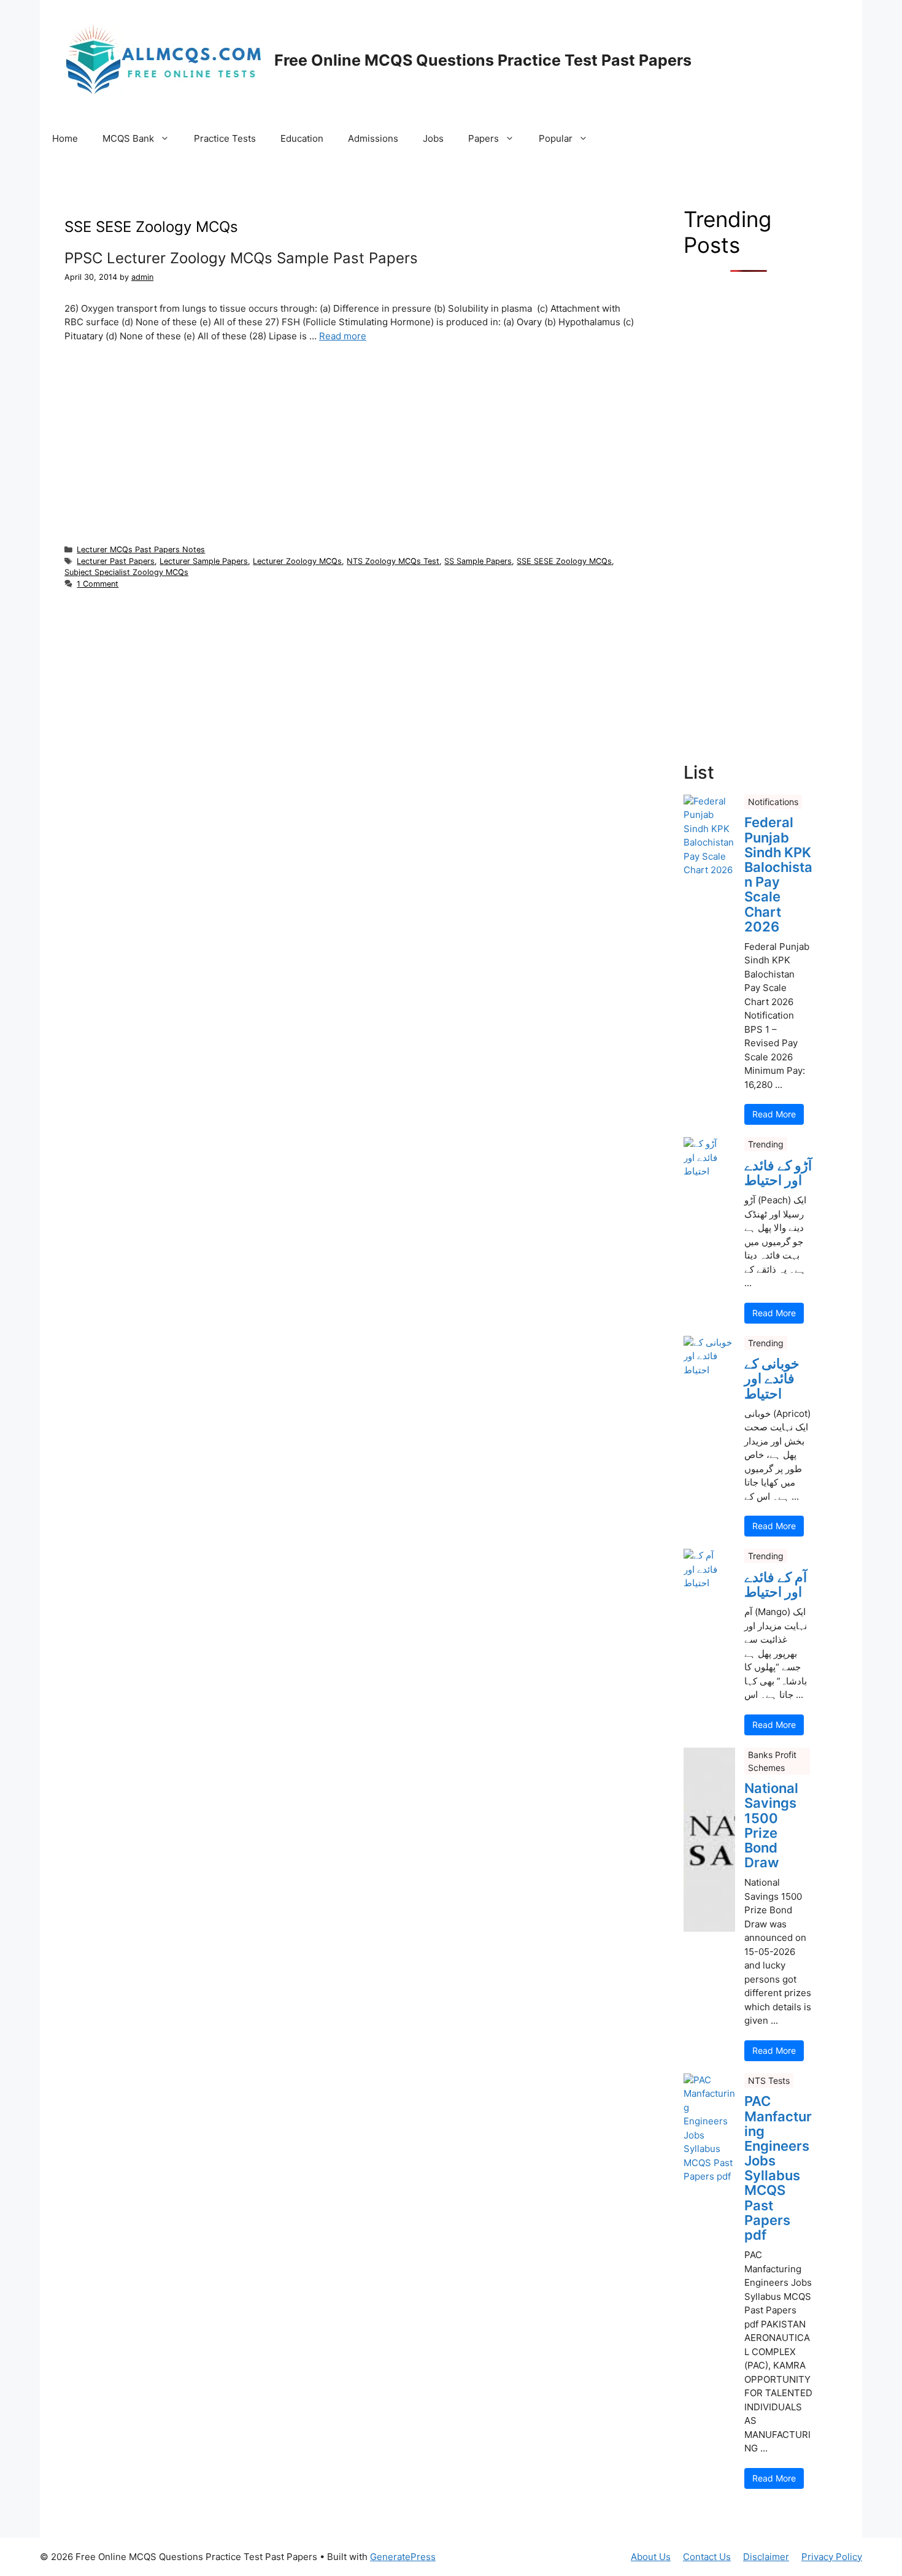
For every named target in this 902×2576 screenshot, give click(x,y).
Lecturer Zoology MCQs (297, 561)
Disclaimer (766, 2557)
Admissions (373, 138)
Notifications (773, 802)
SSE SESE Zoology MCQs (564, 561)
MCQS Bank (128, 138)
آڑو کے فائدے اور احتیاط (778, 1173)
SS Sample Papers (478, 561)
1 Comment (98, 584)
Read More (774, 1114)
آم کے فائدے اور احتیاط (776, 1584)
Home (65, 138)
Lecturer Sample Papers (204, 561)
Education (302, 138)
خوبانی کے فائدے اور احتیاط (772, 1379)
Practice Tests (225, 138)
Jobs (433, 138)
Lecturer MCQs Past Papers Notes (141, 550)
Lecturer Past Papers (116, 561)
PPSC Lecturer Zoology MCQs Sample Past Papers (241, 258)
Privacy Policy (832, 2557)
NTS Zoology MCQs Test (393, 561)
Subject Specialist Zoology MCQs (126, 572)
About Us (651, 2557)
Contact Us (707, 2557)
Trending (766, 1144)
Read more (343, 336)
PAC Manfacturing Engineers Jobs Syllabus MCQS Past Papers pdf (778, 2168)
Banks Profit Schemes (772, 1761)
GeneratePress (403, 2557)
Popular (556, 138)
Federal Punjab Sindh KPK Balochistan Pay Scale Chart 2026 (778, 874)
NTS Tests (769, 2080)
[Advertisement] (349, 443)
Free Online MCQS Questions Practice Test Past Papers (483, 60)
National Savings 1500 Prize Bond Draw (771, 1825)
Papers (484, 138)
